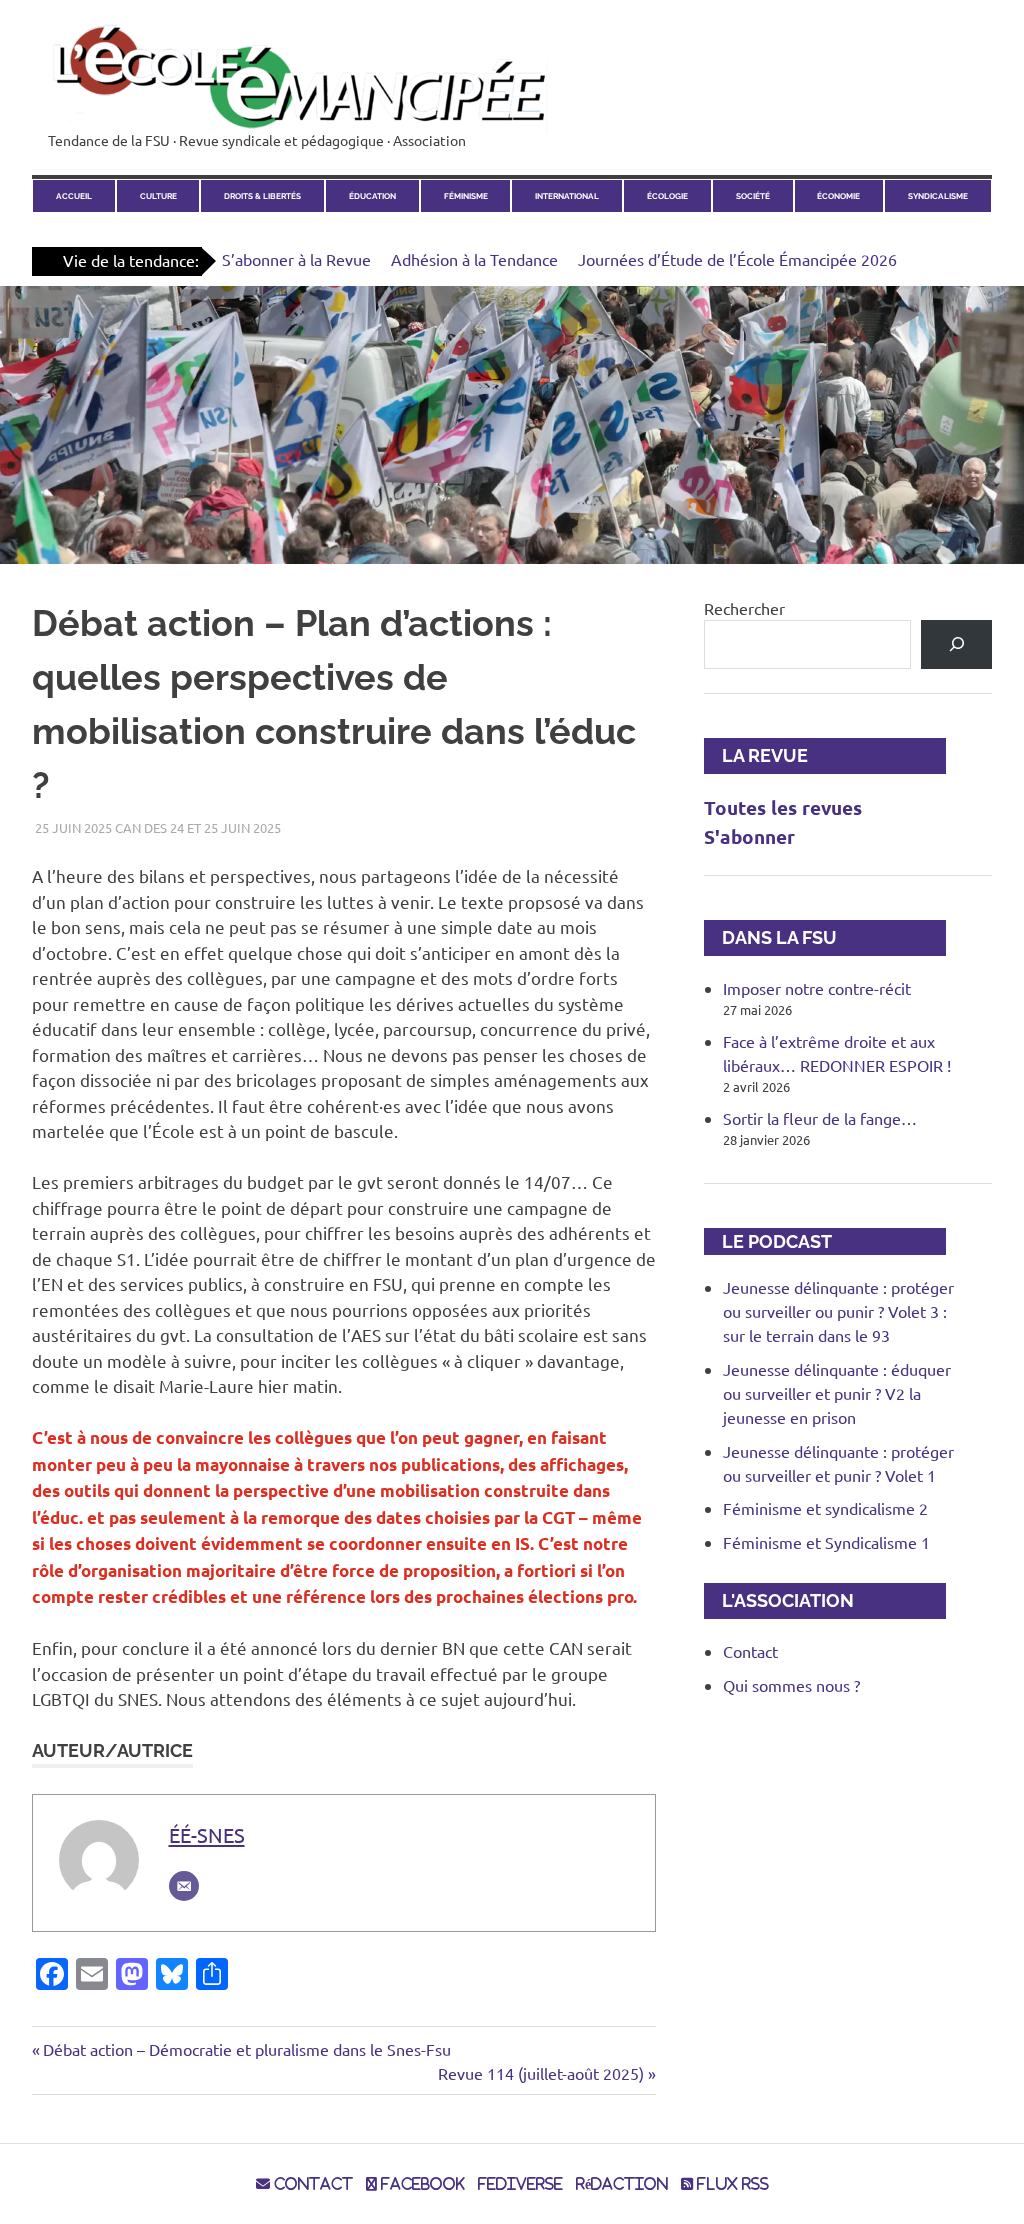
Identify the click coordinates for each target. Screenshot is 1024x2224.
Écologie (667, 196)
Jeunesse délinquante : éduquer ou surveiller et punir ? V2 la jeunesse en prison (837, 1393)
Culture (158, 196)
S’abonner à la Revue (296, 259)
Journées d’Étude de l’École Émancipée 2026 (737, 259)
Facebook (421, 2184)
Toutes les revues (783, 807)
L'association (779, 1600)
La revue (756, 755)
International (567, 196)
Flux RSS (731, 2184)
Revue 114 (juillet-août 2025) (541, 2073)
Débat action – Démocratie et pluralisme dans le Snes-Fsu (246, 2049)
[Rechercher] (956, 644)
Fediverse (520, 2184)
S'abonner (749, 836)
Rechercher (744, 608)
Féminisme (466, 196)
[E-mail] (184, 1886)
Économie (838, 196)
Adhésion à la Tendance (474, 259)
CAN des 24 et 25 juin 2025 (198, 827)
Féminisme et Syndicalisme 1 (826, 1542)
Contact (750, 1651)
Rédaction (622, 2184)
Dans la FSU (770, 937)
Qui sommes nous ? (791, 1685)
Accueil (74, 196)
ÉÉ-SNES (207, 1834)
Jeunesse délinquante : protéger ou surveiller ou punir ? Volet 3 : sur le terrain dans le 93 (838, 1311)
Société (753, 196)
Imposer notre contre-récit (817, 988)
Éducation (372, 196)
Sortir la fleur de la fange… (820, 1118)
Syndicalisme (938, 196)
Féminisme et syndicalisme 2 (825, 1508)
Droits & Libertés (262, 196)
